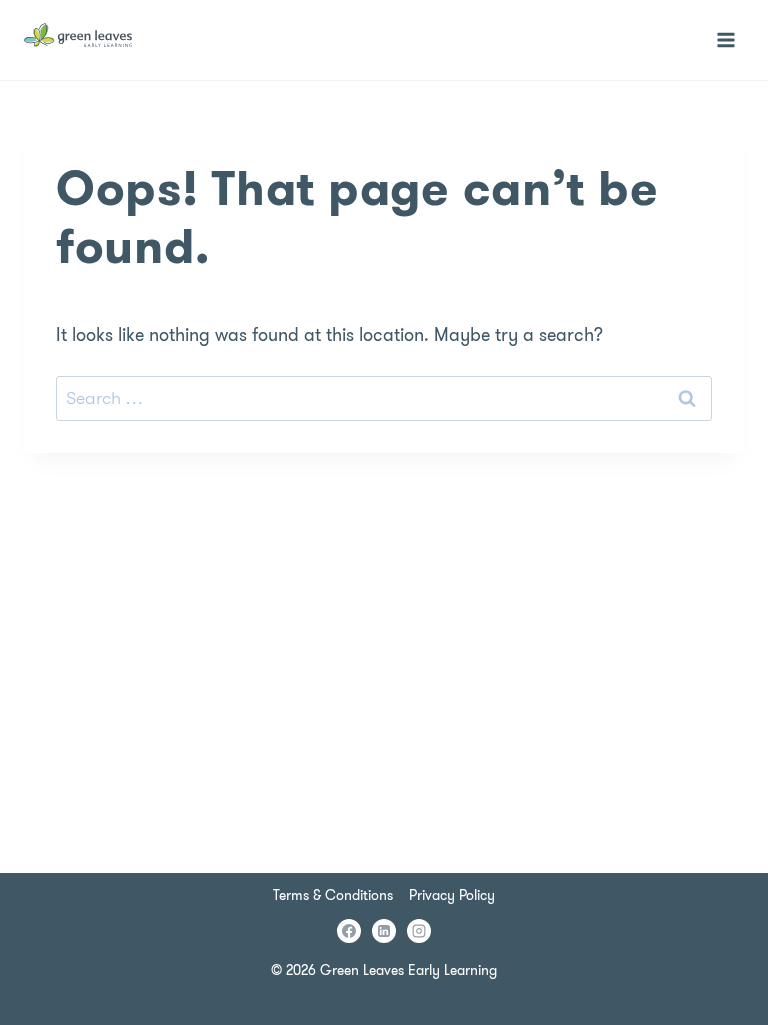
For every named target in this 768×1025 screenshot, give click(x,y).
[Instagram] (419, 931)
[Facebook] (349, 931)
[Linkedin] (384, 931)
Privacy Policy (452, 895)
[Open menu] (725, 39)
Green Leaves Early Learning (408, 970)
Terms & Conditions (333, 895)
